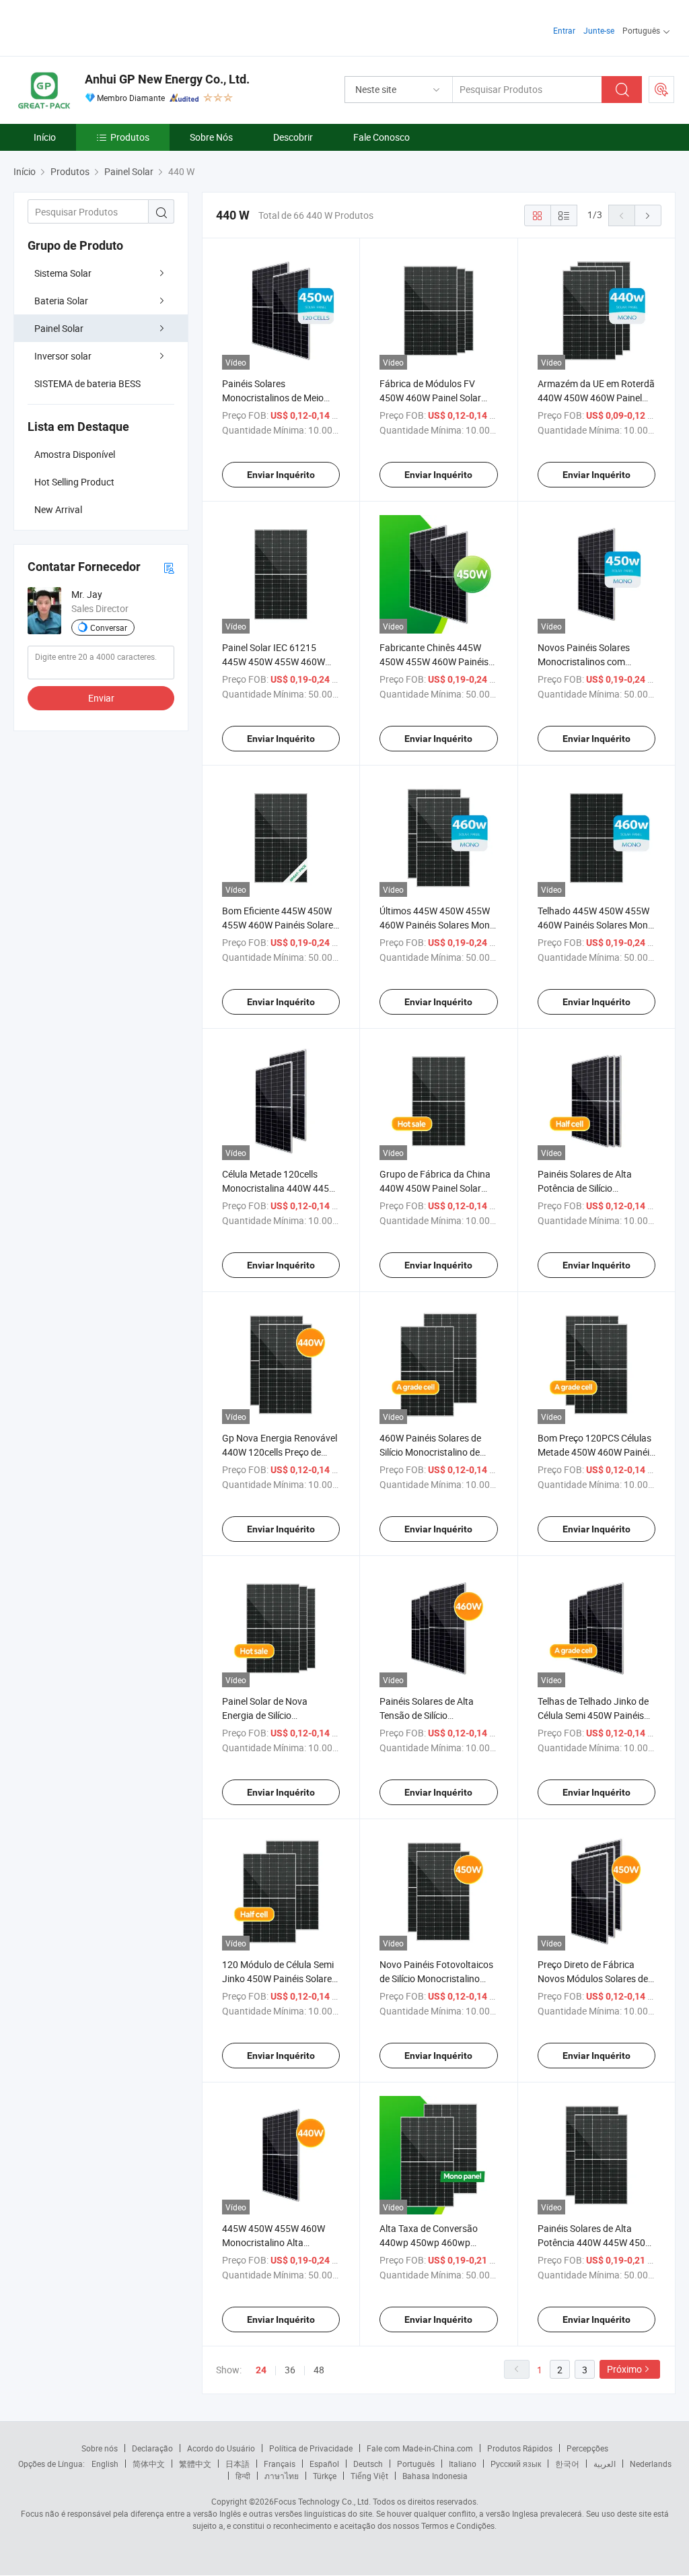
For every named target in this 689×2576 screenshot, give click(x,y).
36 (290, 2370)
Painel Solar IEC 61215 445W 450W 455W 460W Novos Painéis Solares (274, 662)
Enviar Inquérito (281, 475)
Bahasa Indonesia (435, 2476)
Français (280, 2464)
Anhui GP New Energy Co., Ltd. (167, 79)
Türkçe (325, 2476)
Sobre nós (100, 2448)
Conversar (109, 628)
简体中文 (149, 2464)
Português (416, 2464)
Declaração (152, 2448)
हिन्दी (243, 2476)
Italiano (463, 2464)
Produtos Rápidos (520, 2448)
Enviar (101, 698)
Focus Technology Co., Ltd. (322, 2501)
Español (324, 2464)
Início (45, 137)
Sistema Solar (63, 273)
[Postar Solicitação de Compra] (661, 90)
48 (319, 2370)
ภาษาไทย (282, 2476)
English (105, 2464)
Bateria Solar (61, 301)
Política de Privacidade (311, 2448)
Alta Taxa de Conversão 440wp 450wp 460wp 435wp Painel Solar (429, 2242)
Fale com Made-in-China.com (420, 2448)
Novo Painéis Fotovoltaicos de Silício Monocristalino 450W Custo (436, 1978)
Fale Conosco (382, 137)
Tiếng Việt (369, 2476)
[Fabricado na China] (100, 27)
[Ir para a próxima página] (648, 215)
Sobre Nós (211, 137)
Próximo (624, 2369)
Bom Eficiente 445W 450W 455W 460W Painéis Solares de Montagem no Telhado (280, 925)
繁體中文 (195, 2464)
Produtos (130, 137)
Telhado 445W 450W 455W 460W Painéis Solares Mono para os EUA (595, 925)
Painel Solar (59, 328)
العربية (605, 2464)
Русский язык (516, 2464)
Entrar (564, 30)
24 (261, 2370)
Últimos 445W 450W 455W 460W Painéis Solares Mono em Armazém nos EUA (437, 925)
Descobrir (293, 137)
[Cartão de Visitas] (169, 567)
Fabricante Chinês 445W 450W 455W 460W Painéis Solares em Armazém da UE (437, 662)
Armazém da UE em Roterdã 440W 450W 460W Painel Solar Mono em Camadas (596, 398)
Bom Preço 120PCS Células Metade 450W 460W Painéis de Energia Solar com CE (596, 1452)
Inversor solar (63, 356)
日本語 (238, 2464)
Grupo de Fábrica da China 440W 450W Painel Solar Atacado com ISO (435, 1188)
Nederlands (651, 2464)
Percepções (587, 2448)
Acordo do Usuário (221, 2448)
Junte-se (599, 30)
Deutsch (368, 2464)
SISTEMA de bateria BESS (87, 383)
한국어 (567, 2464)
